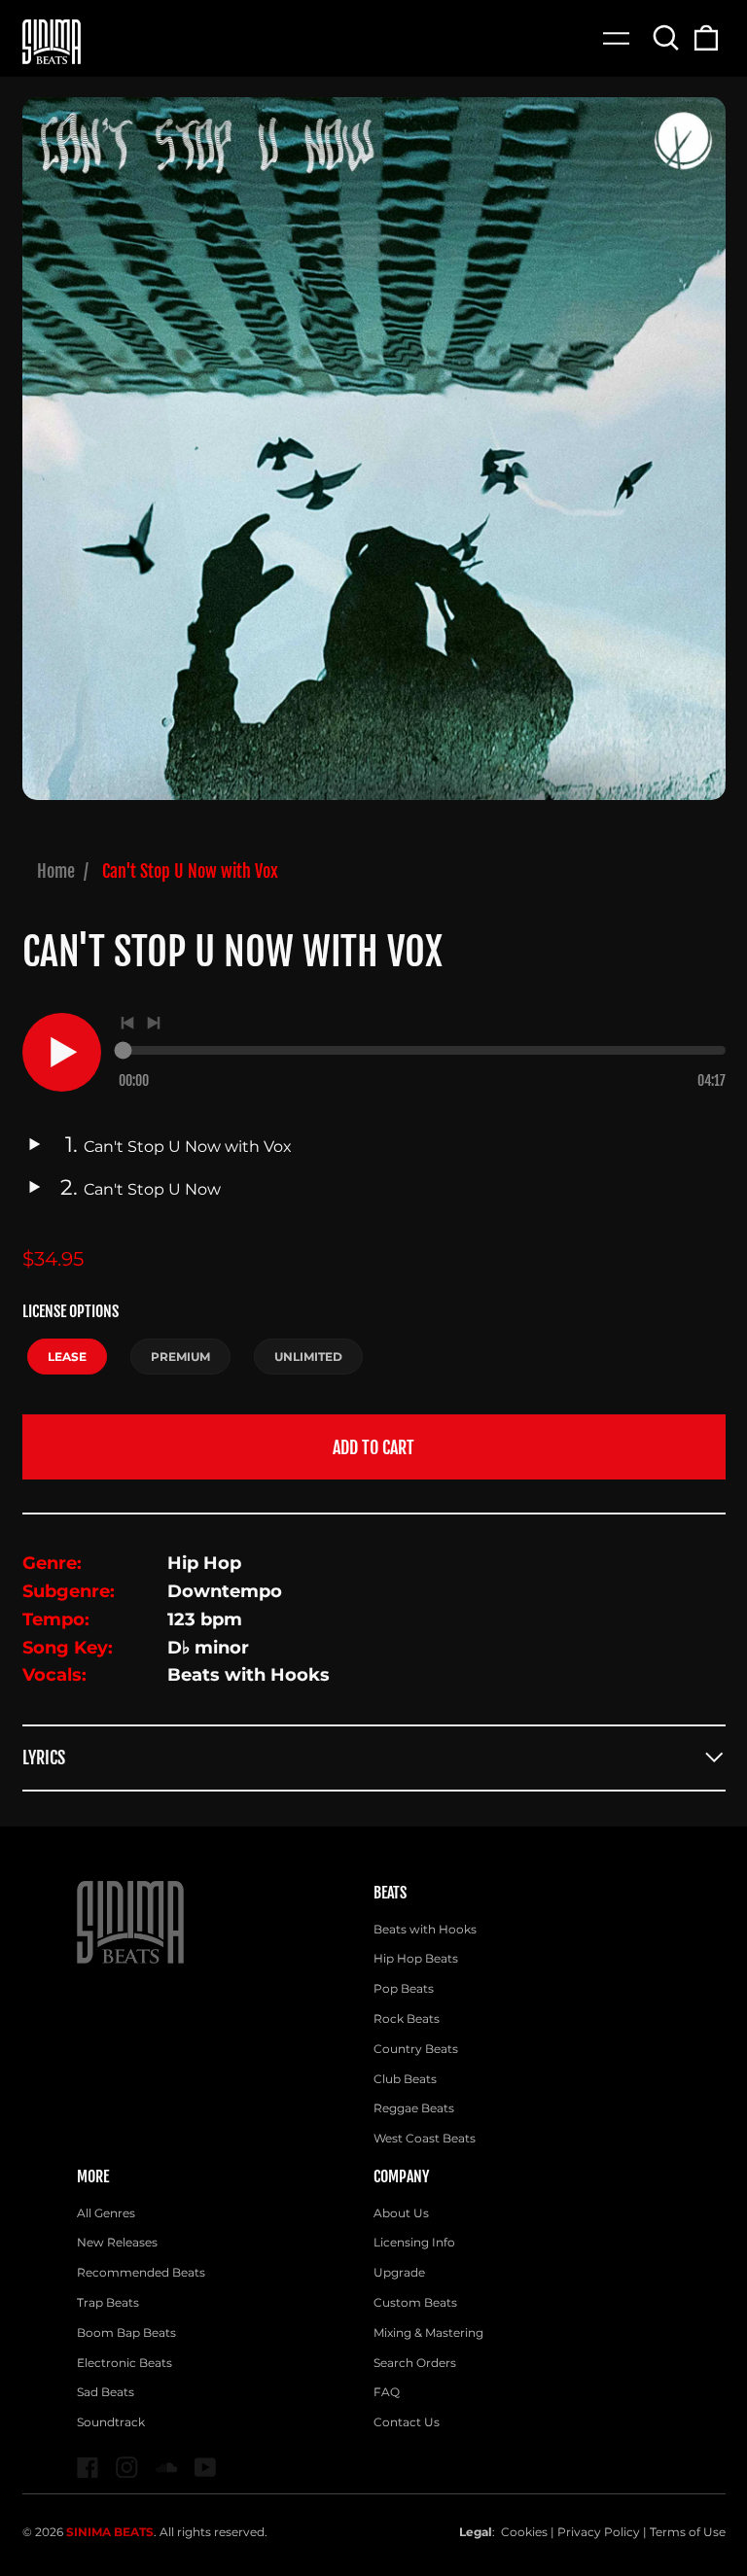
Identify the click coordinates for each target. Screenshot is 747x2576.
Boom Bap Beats (126, 2332)
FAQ (387, 2392)
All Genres (106, 2213)
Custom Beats (415, 2302)
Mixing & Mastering (428, 2332)
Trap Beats (108, 2302)
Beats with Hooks (425, 1929)
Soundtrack (111, 2422)
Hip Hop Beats (416, 1958)
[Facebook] (88, 2468)
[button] (667, 37)
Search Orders (415, 2363)
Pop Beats (404, 1988)
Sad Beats (106, 2392)
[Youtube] (206, 2468)
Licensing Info (414, 2242)
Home (56, 871)
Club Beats (405, 2079)
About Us (401, 2213)
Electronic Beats (124, 2363)
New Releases (117, 2242)
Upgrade (399, 2272)
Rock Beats (407, 2019)
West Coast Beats (425, 2138)
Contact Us (407, 2422)
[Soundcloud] (167, 2468)
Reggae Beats (414, 2108)
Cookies (524, 2532)
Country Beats (416, 2049)
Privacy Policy (599, 2532)
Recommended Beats (141, 2272)
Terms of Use (688, 2532)
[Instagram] (127, 2468)
